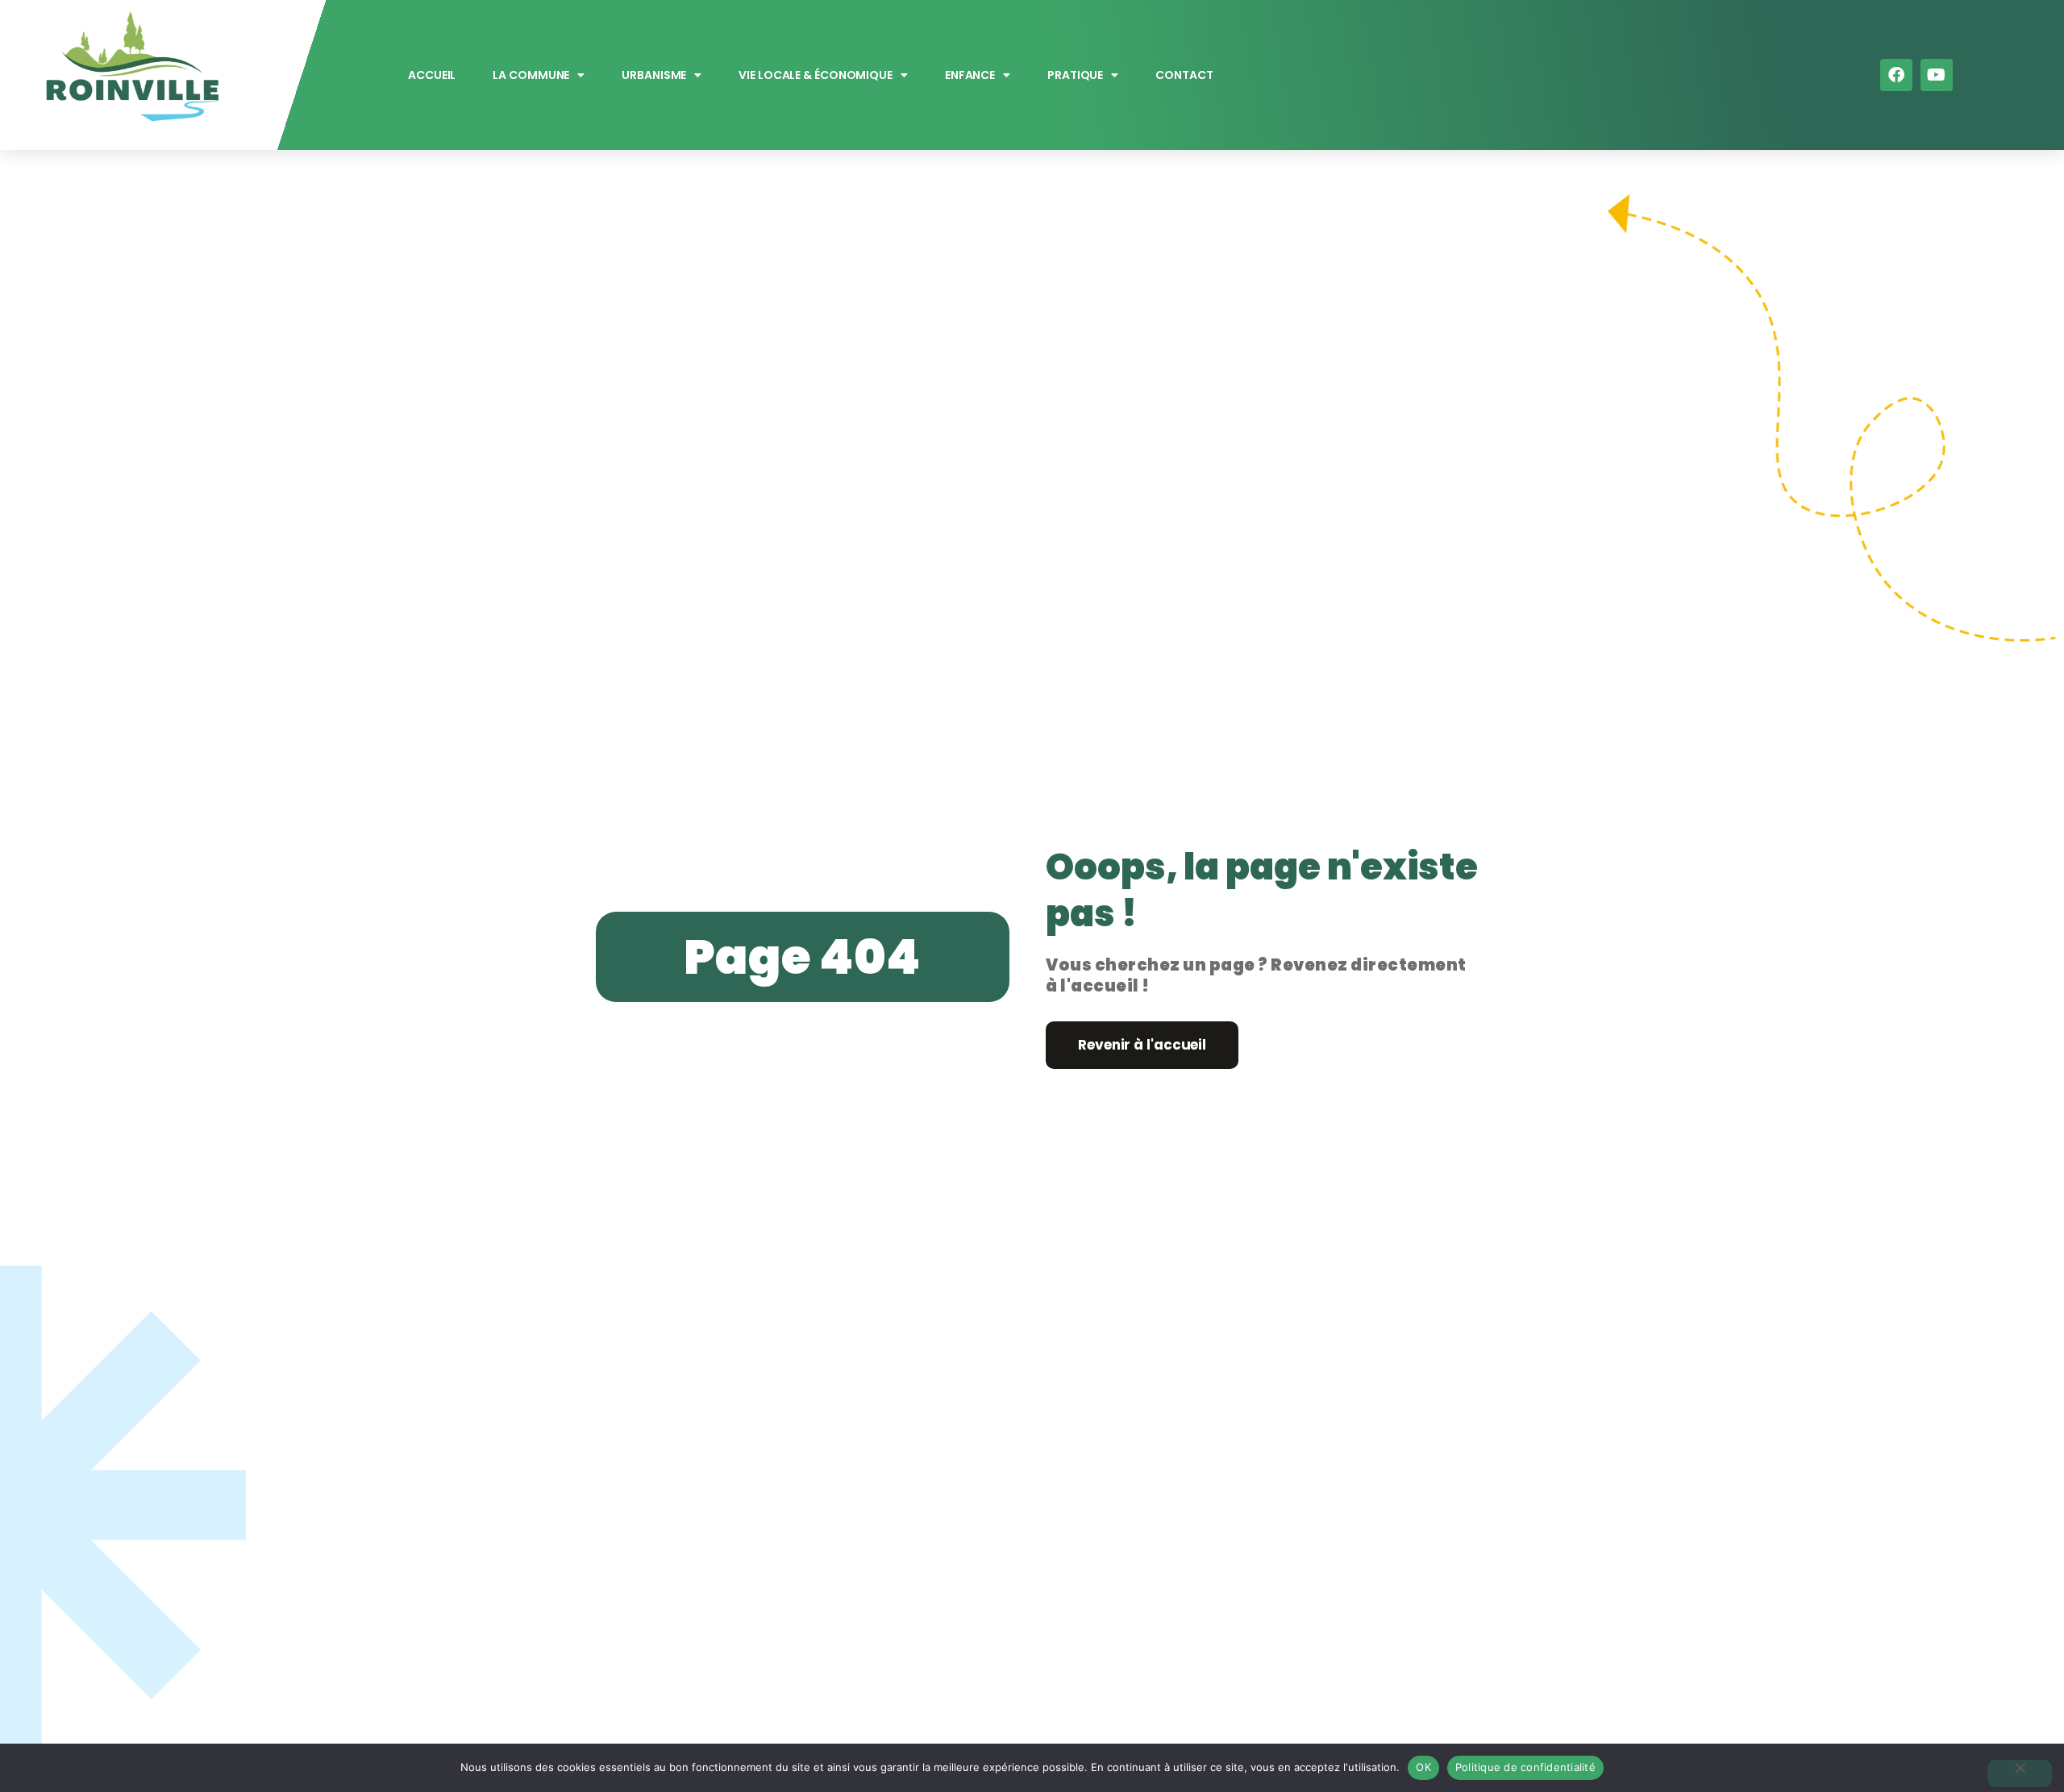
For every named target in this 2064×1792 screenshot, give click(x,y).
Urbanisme (655, 75)
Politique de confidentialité (1525, 1767)
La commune (532, 75)
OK (1423, 1767)
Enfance (970, 75)
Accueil (432, 75)
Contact (1185, 75)
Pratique (1075, 75)
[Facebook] (1896, 75)
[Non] (2020, 1773)
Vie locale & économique (816, 75)
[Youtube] (1937, 75)
